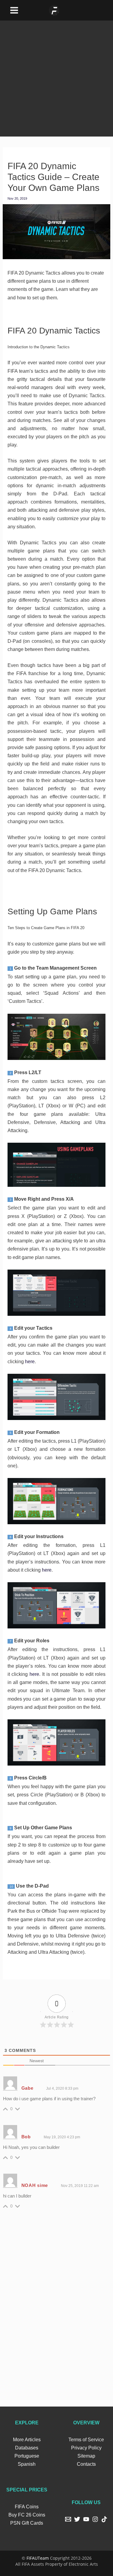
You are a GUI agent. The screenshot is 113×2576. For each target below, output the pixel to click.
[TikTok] (104, 2519)
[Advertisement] (56, 77)
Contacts (86, 2464)
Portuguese (27, 2456)
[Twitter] (77, 2519)
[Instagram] (95, 2519)
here (30, 1362)
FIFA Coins (27, 2507)
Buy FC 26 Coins (27, 2515)
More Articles (27, 2440)
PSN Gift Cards (27, 2523)
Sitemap (86, 2456)
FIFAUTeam (38, 2558)
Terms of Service (86, 2440)
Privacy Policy (86, 2448)
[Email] (68, 2519)
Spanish (27, 2464)
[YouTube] (86, 2519)
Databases (27, 2448)
